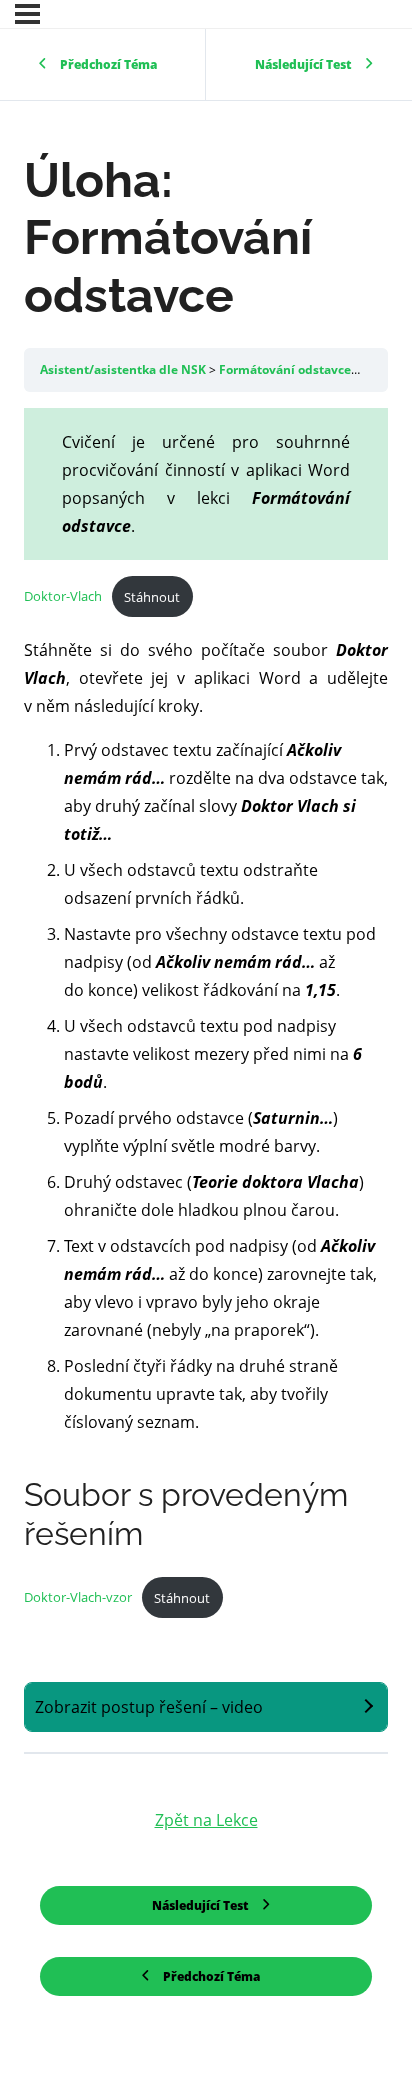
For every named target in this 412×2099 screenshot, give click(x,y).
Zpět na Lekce (206, 1820)
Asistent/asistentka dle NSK (124, 369)
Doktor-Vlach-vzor (78, 1598)
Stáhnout (152, 597)
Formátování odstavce (286, 369)
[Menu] (27, 14)
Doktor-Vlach (63, 597)
